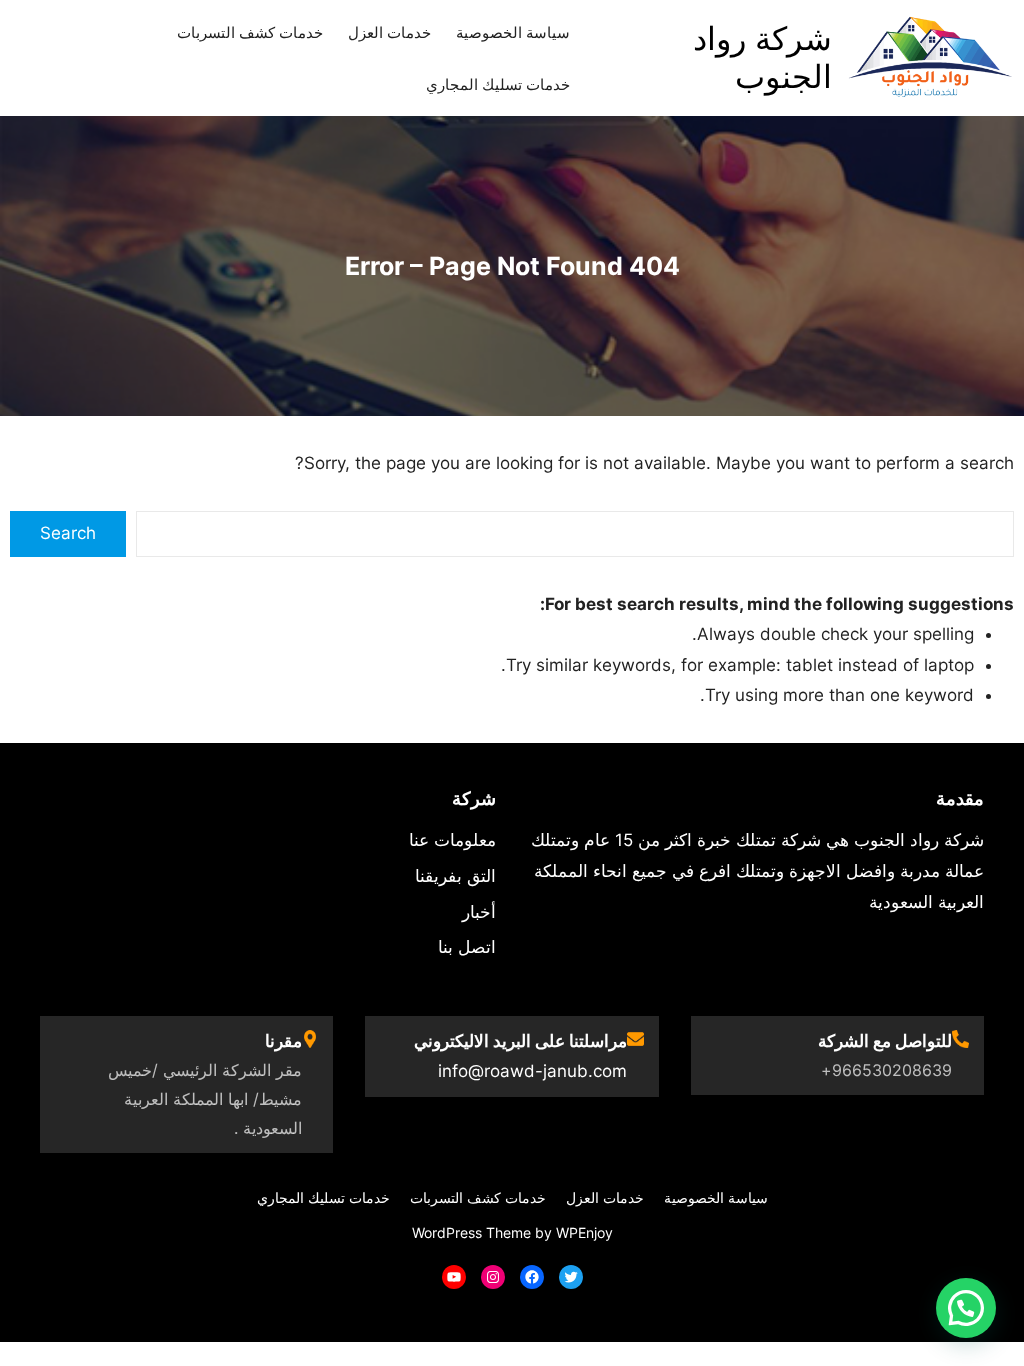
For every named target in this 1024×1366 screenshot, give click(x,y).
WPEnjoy (584, 1232)
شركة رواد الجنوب (762, 57)
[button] (966, 1308)
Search (68, 533)
